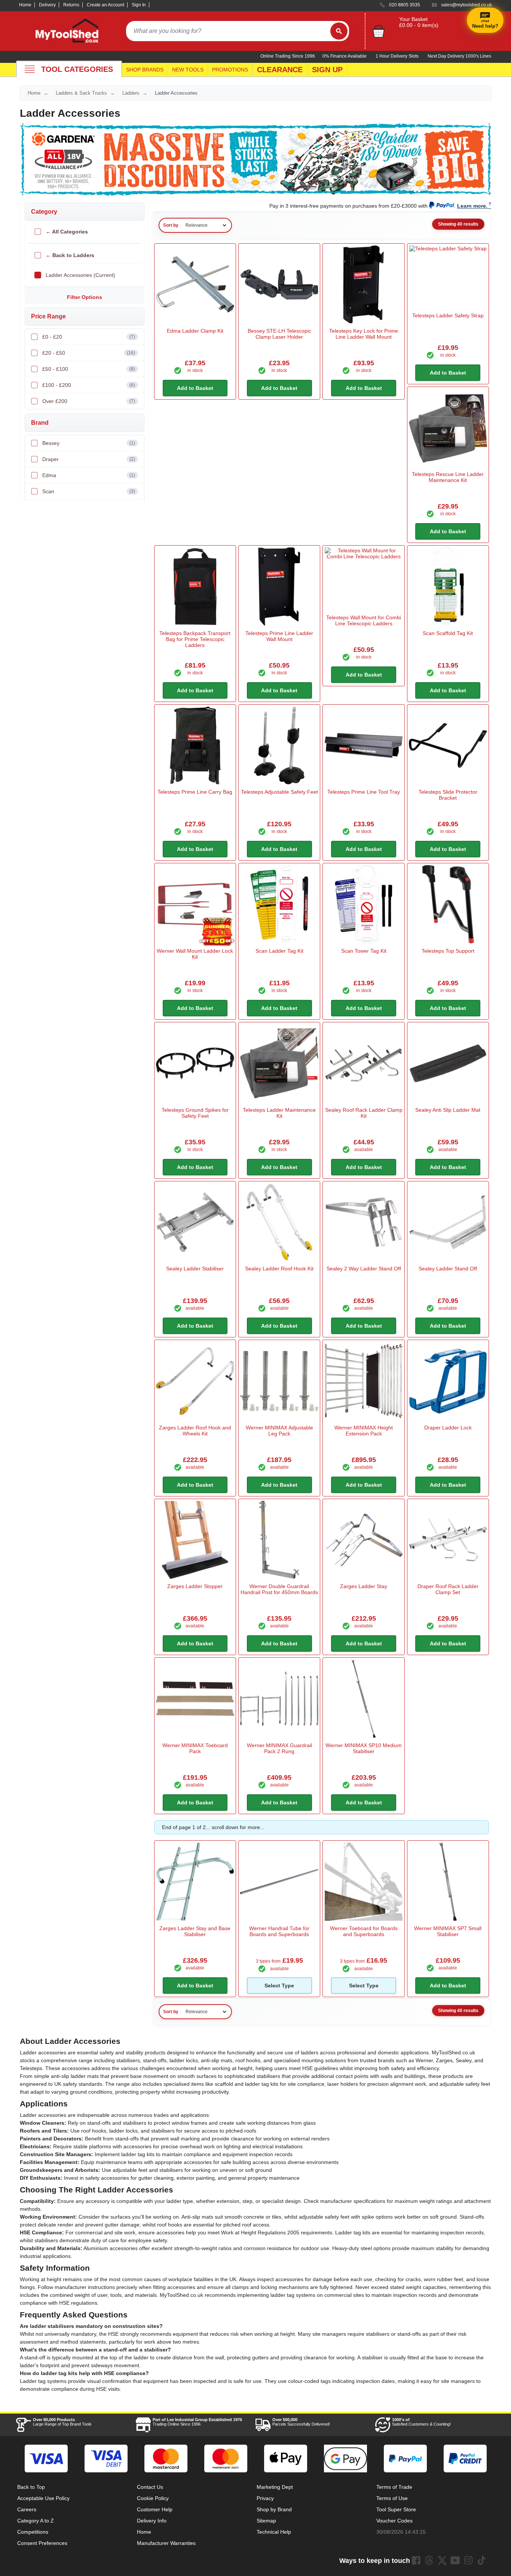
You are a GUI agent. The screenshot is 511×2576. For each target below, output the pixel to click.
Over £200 (89, 401)
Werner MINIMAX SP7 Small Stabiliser (448, 1931)
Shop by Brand (274, 2509)
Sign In (139, 5)
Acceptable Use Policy (43, 2498)
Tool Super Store (396, 2509)
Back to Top (31, 2487)
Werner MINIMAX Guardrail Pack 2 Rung (279, 1748)
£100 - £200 (89, 385)
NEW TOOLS (188, 70)
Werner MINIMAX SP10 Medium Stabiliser (364, 1748)
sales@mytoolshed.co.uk (466, 5)
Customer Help (155, 2509)
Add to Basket (195, 388)
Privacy (265, 2498)
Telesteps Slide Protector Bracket (448, 795)
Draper (89, 459)
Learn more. (472, 206)
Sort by (171, 225)
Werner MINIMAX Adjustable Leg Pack (279, 1431)
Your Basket (413, 19)
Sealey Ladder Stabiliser (195, 1269)
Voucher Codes (394, 2521)
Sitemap (266, 2521)
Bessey (89, 443)
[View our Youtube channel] (455, 2560)
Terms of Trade (394, 2487)
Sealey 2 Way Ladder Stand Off (364, 1269)
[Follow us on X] (442, 2560)
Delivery (47, 5)
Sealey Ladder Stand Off (448, 1269)
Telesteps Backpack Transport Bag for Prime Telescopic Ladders (195, 639)
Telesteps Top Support (448, 951)
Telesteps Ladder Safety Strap (448, 315)
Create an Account (105, 5)
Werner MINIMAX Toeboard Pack (195, 1748)
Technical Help (274, 2532)
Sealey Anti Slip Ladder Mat (448, 1110)
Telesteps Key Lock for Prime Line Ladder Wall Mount (364, 334)
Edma (89, 475)
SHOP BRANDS (145, 70)
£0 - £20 (89, 337)
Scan (89, 491)
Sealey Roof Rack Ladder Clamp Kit (364, 1113)
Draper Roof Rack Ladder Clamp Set (448, 1589)
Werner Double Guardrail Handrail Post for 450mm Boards (279, 1589)
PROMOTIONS (230, 70)
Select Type (279, 1986)
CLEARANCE (280, 70)
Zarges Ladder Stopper (195, 1586)
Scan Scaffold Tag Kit (448, 633)
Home (25, 5)
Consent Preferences (42, 2543)
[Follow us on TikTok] (481, 2560)
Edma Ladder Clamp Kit (195, 331)
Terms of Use (392, 2498)
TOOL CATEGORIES (77, 69)
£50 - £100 (89, 369)
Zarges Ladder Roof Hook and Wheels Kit (195, 1431)
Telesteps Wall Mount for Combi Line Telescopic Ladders (364, 620)
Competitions (33, 2532)
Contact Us (150, 2487)
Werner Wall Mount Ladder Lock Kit (195, 954)
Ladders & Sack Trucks (81, 93)
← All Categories (67, 232)
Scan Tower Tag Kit (364, 951)
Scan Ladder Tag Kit (279, 951)
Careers (27, 2509)
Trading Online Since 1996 (197, 2422)
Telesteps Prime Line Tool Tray (364, 792)
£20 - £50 (89, 353)
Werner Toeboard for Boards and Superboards (364, 1931)
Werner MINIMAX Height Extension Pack (364, 1431)
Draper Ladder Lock (448, 1428)
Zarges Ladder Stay (364, 1586)
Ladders (131, 93)
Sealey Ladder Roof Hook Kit (279, 1269)
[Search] (339, 31)
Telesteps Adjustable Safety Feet (279, 792)
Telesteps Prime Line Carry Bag (195, 792)
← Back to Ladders (70, 255)
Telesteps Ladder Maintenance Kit (279, 1113)
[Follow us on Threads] (429, 2560)
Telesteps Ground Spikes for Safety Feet (195, 1113)
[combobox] (228, 31)
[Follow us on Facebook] (416, 2560)
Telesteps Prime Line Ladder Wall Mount (279, 636)
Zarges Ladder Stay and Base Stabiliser (195, 1931)
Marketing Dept (275, 2487)
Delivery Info (152, 2521)
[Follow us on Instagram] (468, 2560)
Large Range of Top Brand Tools (62, 2422)
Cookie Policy (153, 2498)
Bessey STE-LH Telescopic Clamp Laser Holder (279, 334)
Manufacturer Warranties (166, 2543)
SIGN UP (327, 70)
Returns (71, 5)
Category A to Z (36, 2521)
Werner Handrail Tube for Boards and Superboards (279, 1931)
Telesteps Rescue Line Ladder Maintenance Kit (448, 477)
